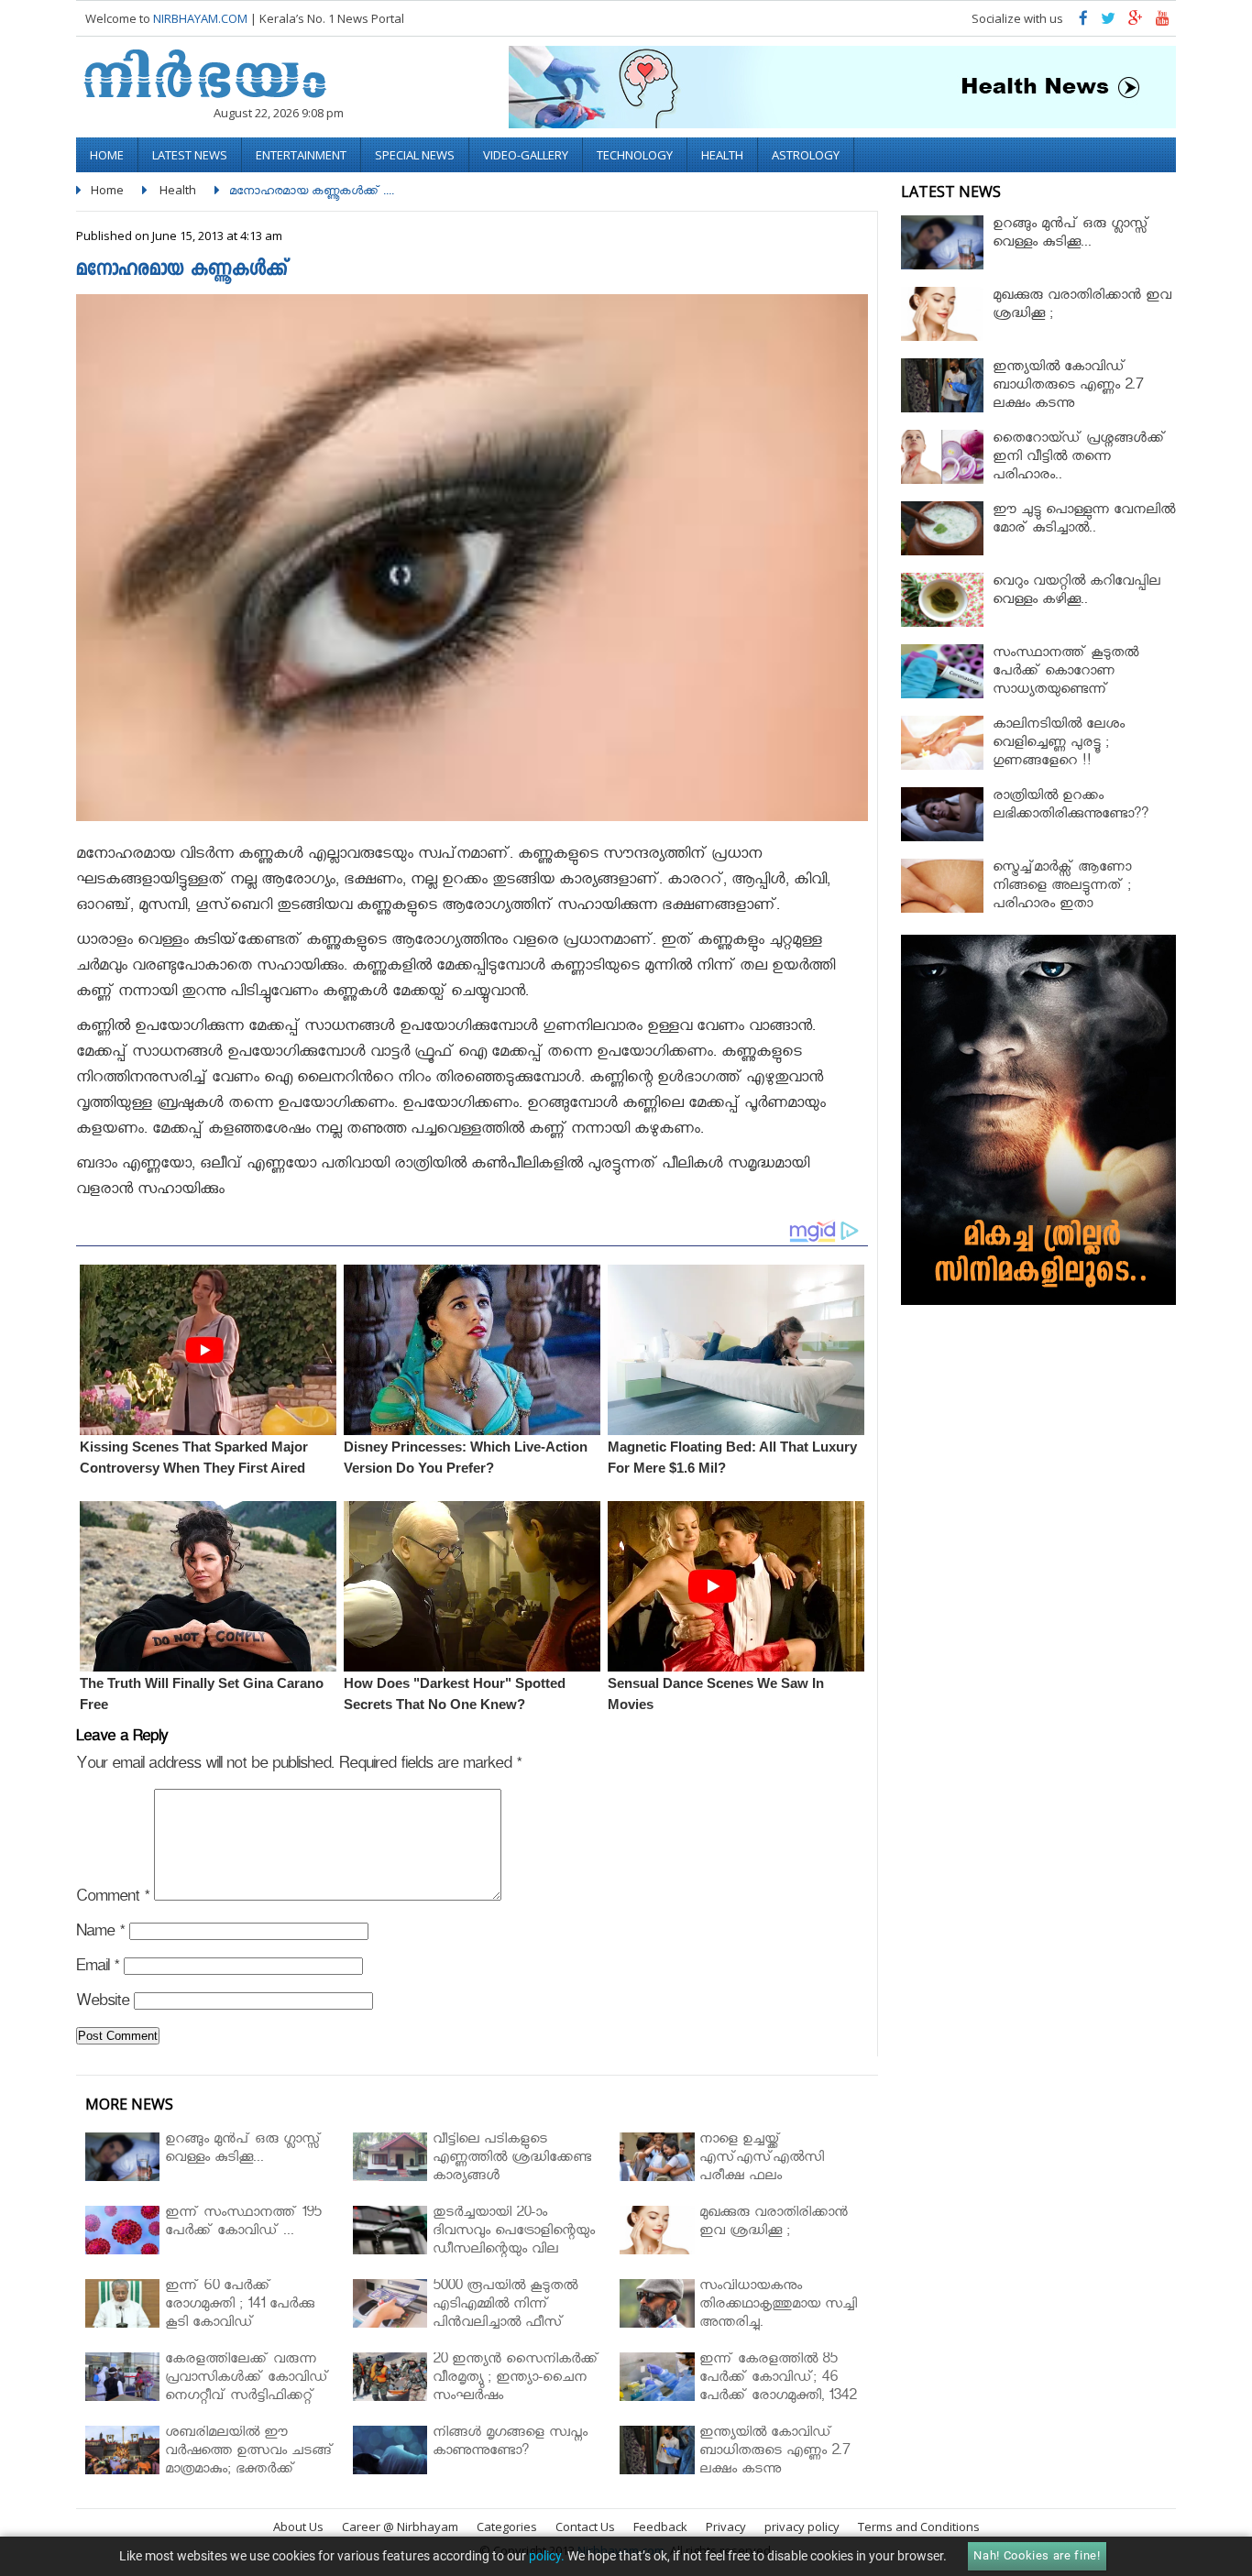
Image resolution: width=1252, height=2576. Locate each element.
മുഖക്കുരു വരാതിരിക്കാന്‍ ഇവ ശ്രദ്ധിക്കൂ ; (1082, 307)
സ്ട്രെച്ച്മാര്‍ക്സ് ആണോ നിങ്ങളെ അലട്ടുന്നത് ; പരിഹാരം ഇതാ (1062, 888)
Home (107, 155)
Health (722, 155)
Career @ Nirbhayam (400, 2527)
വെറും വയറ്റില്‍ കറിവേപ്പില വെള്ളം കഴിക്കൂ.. (1076, 592)
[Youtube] (1163, 22)
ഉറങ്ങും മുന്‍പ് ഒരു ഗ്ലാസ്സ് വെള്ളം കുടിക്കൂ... (1071, 235)
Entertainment (301, 155)
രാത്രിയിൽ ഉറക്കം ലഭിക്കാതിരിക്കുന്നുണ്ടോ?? (1071, 807)
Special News (415, 155)
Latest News (190, 155)
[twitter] (1108, 22)
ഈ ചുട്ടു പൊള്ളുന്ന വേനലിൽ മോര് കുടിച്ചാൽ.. (1084, 521)
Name (100, 1934)
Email (98, 1969)
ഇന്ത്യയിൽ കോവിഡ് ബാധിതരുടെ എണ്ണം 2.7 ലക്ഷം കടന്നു (1068, 387)
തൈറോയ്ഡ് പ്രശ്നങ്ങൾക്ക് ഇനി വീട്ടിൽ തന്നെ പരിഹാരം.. (1079, 459)
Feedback (660, 2527)
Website (103, 2004)
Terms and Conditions (919, 2527)
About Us (298, 2527)
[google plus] (1136, 22)
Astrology (806, 155)
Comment (113, 1899)
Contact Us (585, 2527)
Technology (635, 155)
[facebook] (1083, 22)
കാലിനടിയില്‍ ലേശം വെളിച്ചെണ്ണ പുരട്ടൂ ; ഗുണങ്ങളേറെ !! (1059, 745)
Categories (507, 2527)
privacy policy (802, 2527)
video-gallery (526, 155)
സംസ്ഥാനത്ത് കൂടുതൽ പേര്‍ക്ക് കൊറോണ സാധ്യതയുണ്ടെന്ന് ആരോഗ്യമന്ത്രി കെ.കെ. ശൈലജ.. (1066, 691)
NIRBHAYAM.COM (200, 18)
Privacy (726, 2527)
